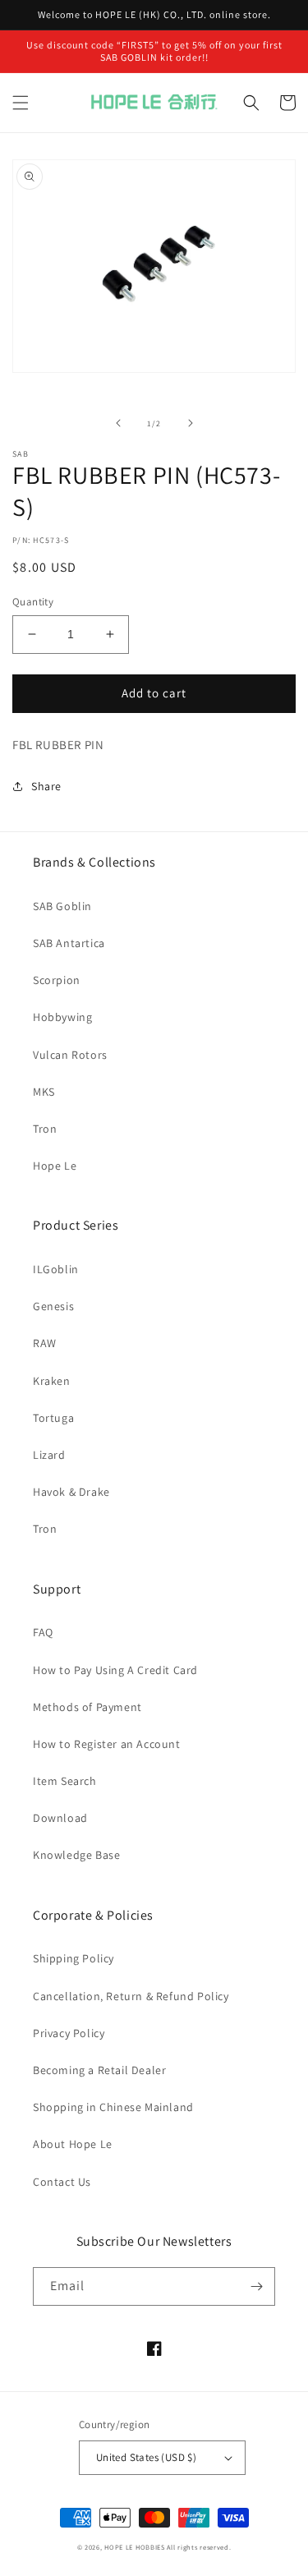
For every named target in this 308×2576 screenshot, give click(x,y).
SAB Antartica (69, 943)
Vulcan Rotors (70, 1055)
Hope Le (55, 1166)
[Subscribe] (256, 2286)
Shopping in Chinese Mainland (113, 2107)
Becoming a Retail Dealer (99, 2070)
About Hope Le (73, 2144)
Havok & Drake (71, 1492)
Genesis (53, 1306)
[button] (21, 103)
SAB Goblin (62, 906)
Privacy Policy (69, 2033)
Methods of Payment (87, 1707)
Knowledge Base (76, 1855)
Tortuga (53, 1418)
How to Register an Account (107, 1744)
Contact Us (62, 2182)
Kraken (52, 1381)
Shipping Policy (74, 1958)
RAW (45, 1343)
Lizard (49, 1455)
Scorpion (57, 980)
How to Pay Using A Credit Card (115, 1670)
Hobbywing (62, 1017)
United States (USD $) (146, 2457)
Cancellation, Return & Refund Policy (131, 1996)
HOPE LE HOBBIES (135, 2547)
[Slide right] (191, 423)
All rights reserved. (199, 2547)
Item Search (65, 1781)
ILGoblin (56, 1269)
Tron (45, 1129)
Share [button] (46, 786)
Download (60, 1818)
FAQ (43, 1632)
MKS (44, 1092)
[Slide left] (118, 423)
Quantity (33, 602)
